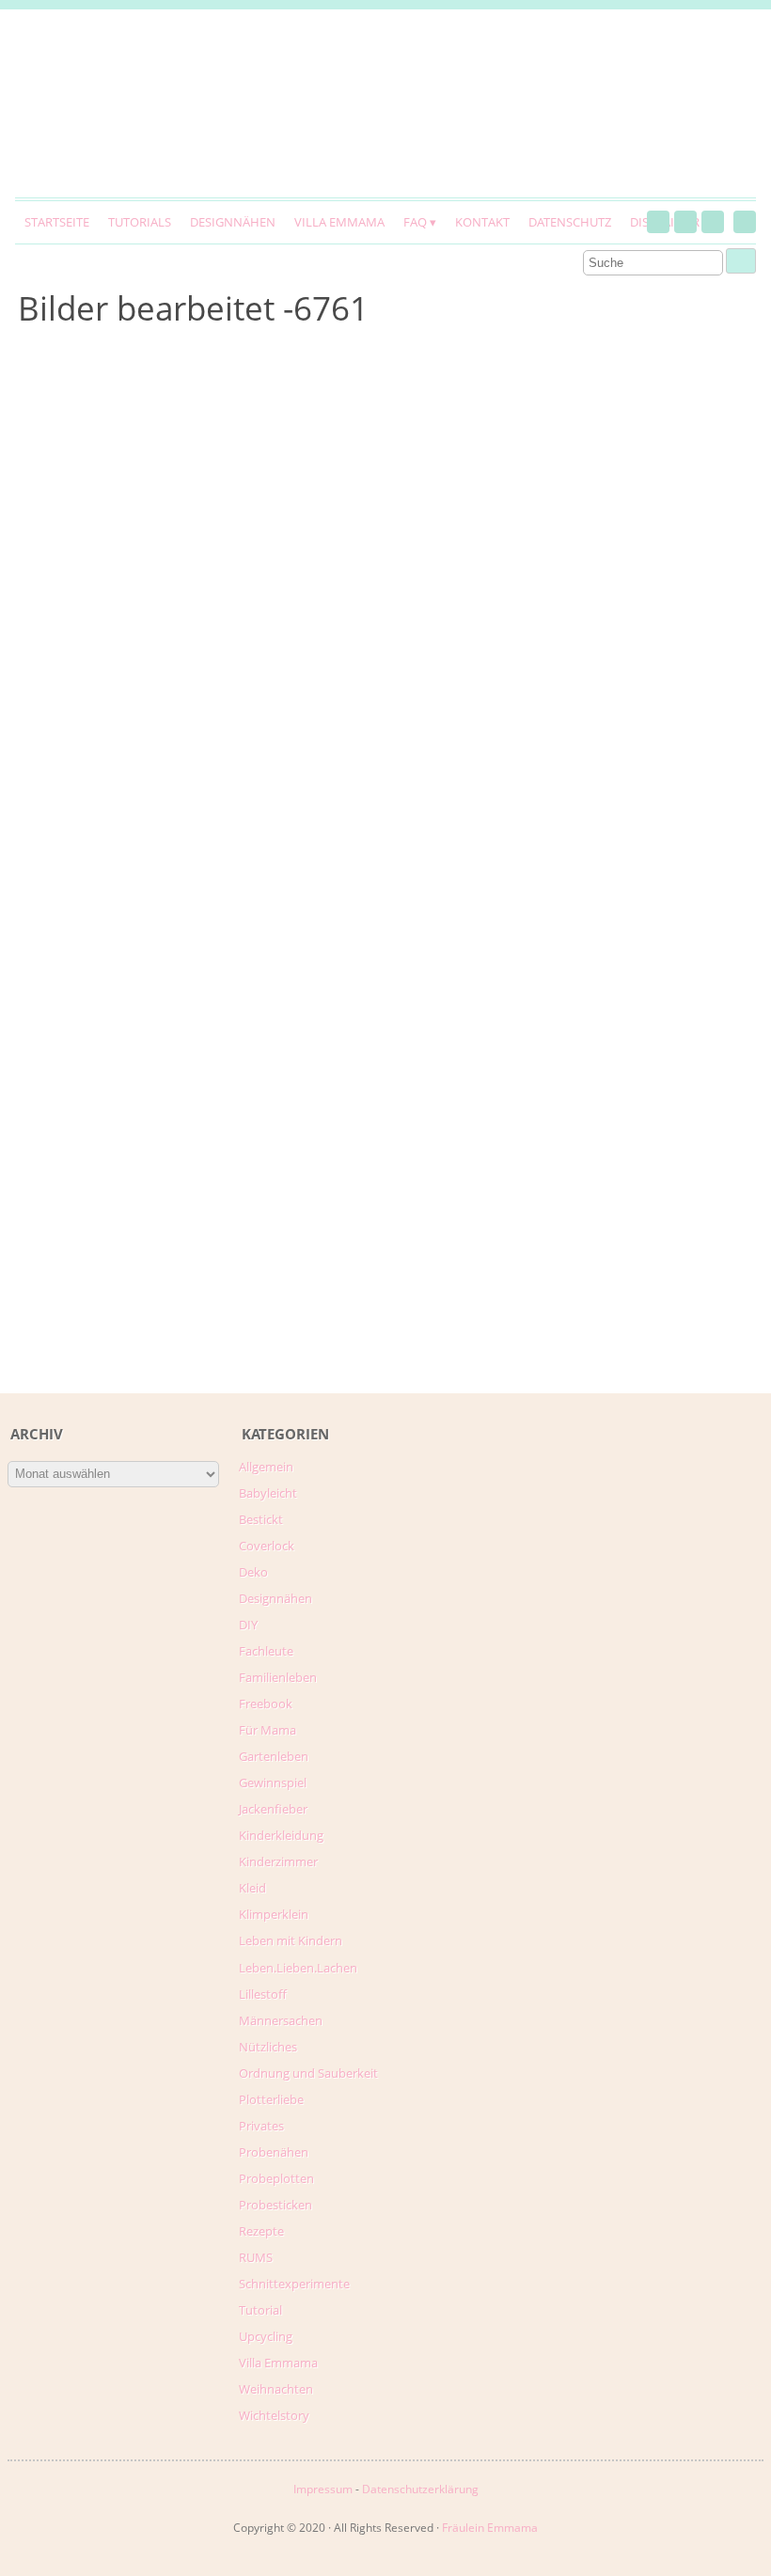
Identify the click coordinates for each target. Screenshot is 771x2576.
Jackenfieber (273, 1809)
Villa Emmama (339, 222)
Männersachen (281, 2020)
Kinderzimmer (278, 1861)
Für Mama (267, 1730)
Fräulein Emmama (490, 2528)
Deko (253, 1572)
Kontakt (482, 222)
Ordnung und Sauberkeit (308, 2073)
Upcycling (266, 2336)
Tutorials (140, 222)
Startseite (57, 222)
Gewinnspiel (273, 1783)
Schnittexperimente (294, 2284)
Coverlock (267, 1546)
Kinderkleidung (281, 1835)
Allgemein (266, 1467)
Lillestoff (263, 1994)
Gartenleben (274, 1756)
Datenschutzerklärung (420, 2489)
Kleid (252, 1888)
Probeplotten (276, 2178)
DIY (248, 1625)
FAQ (415, 222)
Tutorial (260, 2310)
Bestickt (261, 1519)
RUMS (256, 2257)
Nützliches (268, 2047)
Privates (261, 2126)
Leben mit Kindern (291, 1940)
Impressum (323, 2489)
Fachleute (266, 1651)
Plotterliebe (271, 2099)
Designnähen (233, 222)
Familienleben (278, 1677)
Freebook (266, 1704)
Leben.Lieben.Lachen (298, 1968)
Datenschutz (570, 222)
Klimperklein (274, 1914)
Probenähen (274, 2152)
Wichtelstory (274, 2415)
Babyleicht (268, 1493)
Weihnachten (276, 2389)
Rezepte (261, 2231)
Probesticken (275, 2205)
